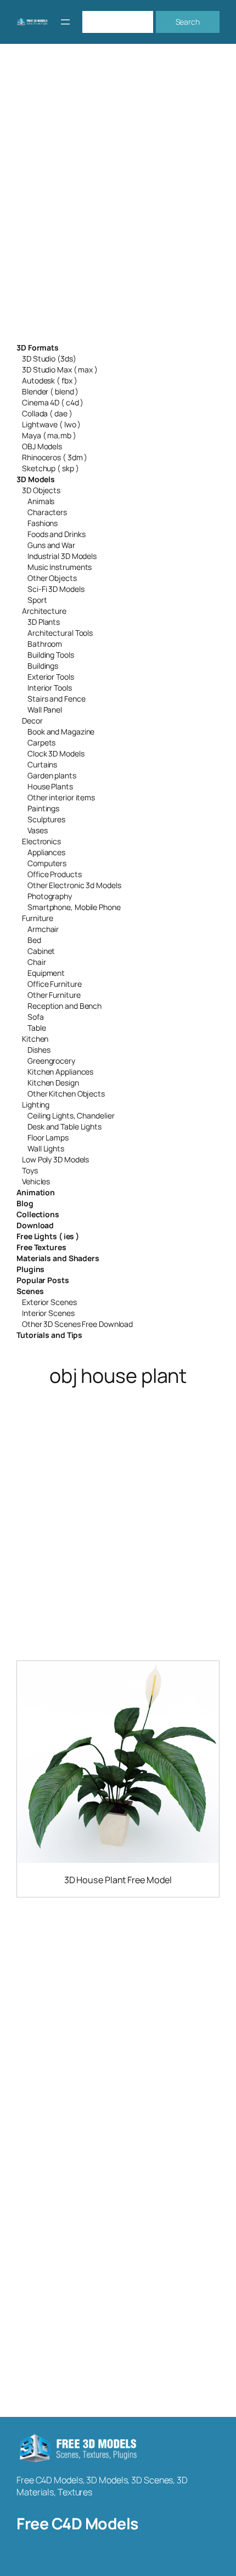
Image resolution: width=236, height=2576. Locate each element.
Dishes (39, 1050)
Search (188, 22)
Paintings (43, 808)
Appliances (46, 852)
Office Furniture (54, 984)
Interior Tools (50, 688)
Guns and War (51, 545)
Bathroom (45, 644)
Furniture (38, 918)
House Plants (50, 786)
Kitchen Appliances (60, 1072)
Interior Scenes (48, 1313)
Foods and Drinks (56, 534)
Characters (47, 512)
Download (35, 1225)
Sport (37, 600)
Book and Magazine (61, 731)
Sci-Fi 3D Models (56, 589)
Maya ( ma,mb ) (49, 435)
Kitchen (35, 1039)
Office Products (55, 874)
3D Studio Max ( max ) (60, 369)
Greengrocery (51, 1061)
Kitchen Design (53, 1083)
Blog (25, 1203)
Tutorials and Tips (49, 1335)
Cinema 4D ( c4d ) (53, 402)
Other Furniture (54, 995)
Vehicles (36, 1181)
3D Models (36, 479)
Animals (41, 501)
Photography (50, 896)
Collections (38, 1214)
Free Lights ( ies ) (48, 1236)
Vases (38, 830)
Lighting (36, 1105)
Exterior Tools (51, 677)
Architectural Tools (60, 633)
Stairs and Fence (56, 699)
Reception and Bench (64, 1006)
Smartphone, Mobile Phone (74, 907)
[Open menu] (65, 22)
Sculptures (46, 819)
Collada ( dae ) (47, 413)
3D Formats (38, 348)
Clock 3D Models (56, 753)
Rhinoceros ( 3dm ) (55, 457)
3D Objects (41, 490)
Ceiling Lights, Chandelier (71, 1115)
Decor (32, 721)
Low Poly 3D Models (55, 1159)
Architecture (44, 611)
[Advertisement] (118, 200)
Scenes (30, 1291)
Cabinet (41, 951)
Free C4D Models (77, 2524)
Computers (47, 863)
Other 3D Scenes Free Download (77, 1324)
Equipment (46, 973)
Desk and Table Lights (64, 1126)
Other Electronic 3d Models (74, 885)
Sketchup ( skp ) (50, 468)
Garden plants (52, 775)
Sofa (36, 1017)
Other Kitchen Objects (66, 1094)
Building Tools (51, 655)
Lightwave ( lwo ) (51, 424)
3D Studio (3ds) (49, 358)
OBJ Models (42, 446)
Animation (36, 1192)
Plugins (30, 1269)
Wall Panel (45, 710)
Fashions (43, 523)
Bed (34, 940)
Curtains (42, 764)
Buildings (43, 666)
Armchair (43, 929)
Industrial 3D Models (62, 556)
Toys (30, 1170)
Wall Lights (46, 1148)
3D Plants (44, 622)
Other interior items (61, 797)
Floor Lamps (48, 1137)
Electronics (41, 841)
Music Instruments (60, 567)
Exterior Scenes (49, 1302)
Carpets (41, 742)
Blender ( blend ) (50, 391)
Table (37, 1028)
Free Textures (41, 1247)
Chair (37, 962)
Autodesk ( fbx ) (49, 380)
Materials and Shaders (58, 1258)
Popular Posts (43, 1280)
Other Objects (52, 578)
